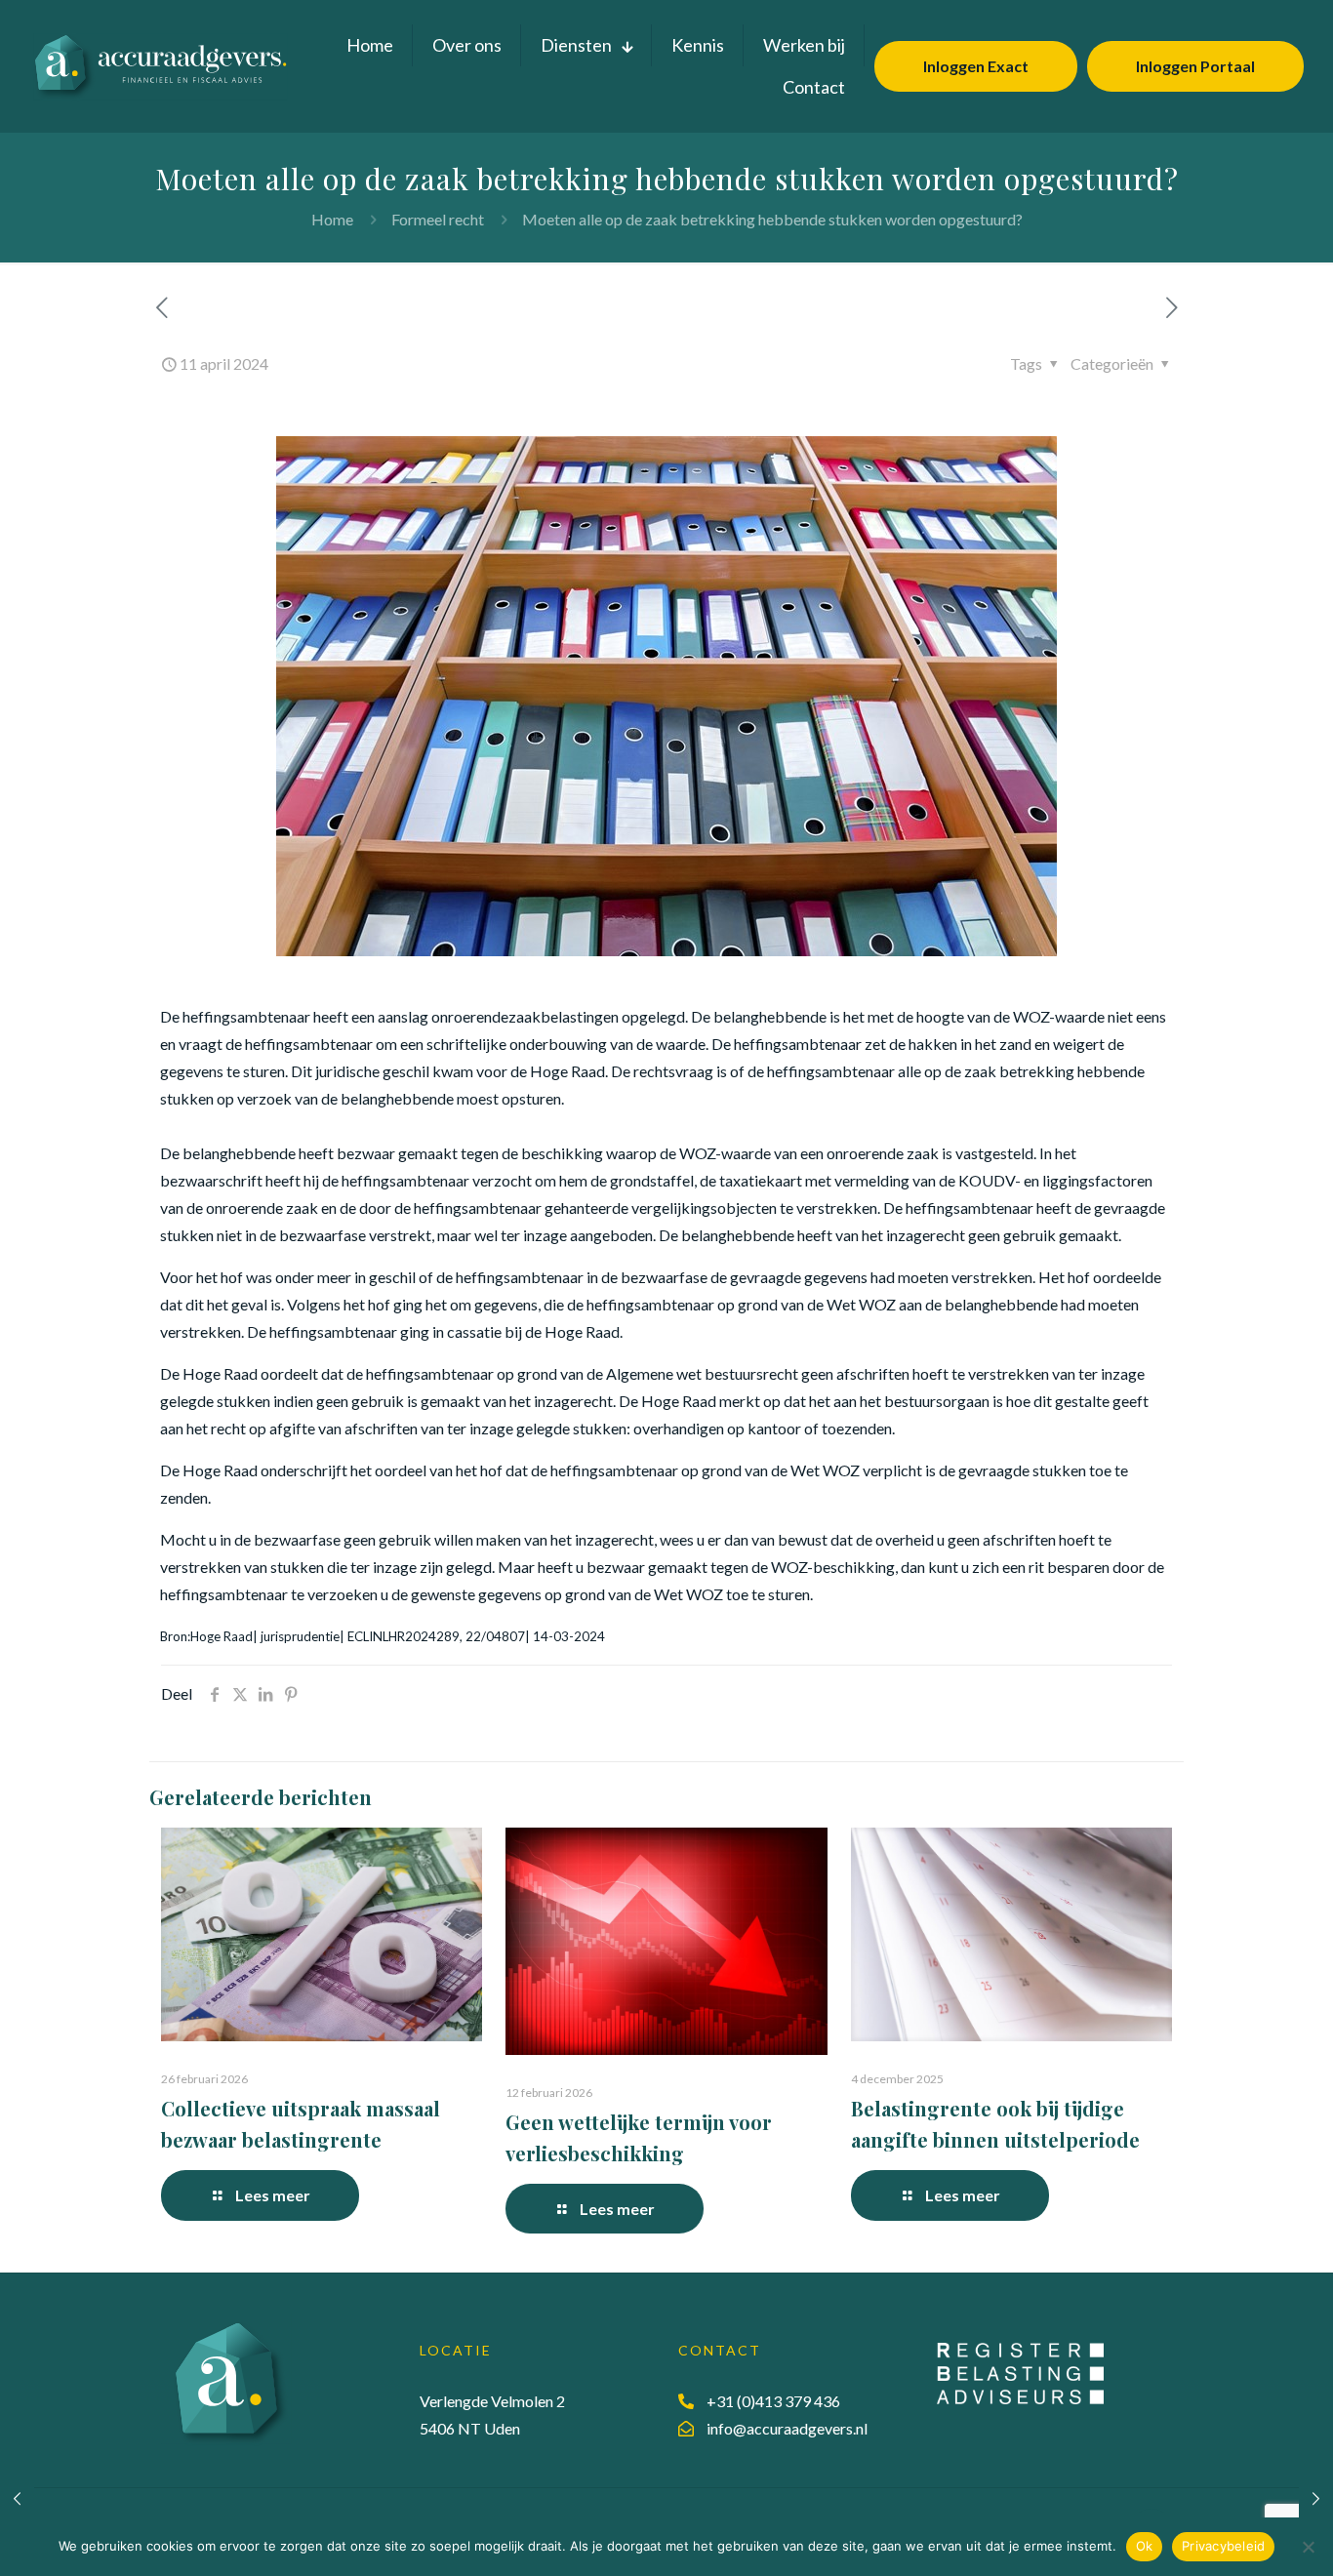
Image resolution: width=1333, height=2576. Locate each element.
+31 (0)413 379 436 (773, 2401)
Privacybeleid (1223, 2546)
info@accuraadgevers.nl (787, 2428)
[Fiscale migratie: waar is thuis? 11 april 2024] (17, 2498)
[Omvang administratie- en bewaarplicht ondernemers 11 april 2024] (1316, 2498)
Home (332, 219)
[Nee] (1309, 2547)
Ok (1145, 2546)
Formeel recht (438, 219)
